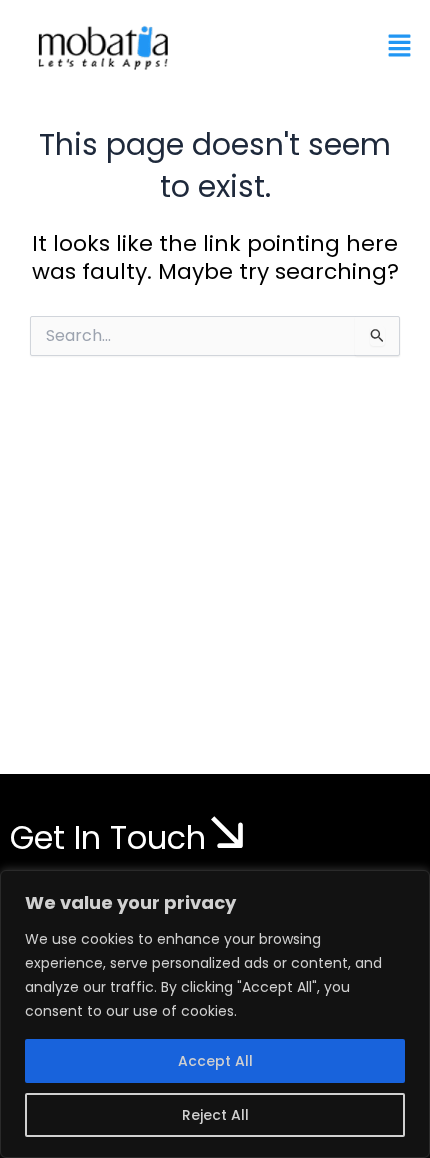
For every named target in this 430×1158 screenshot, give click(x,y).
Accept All (215, 1061)
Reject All (215, 1115)
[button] (400, 47)
